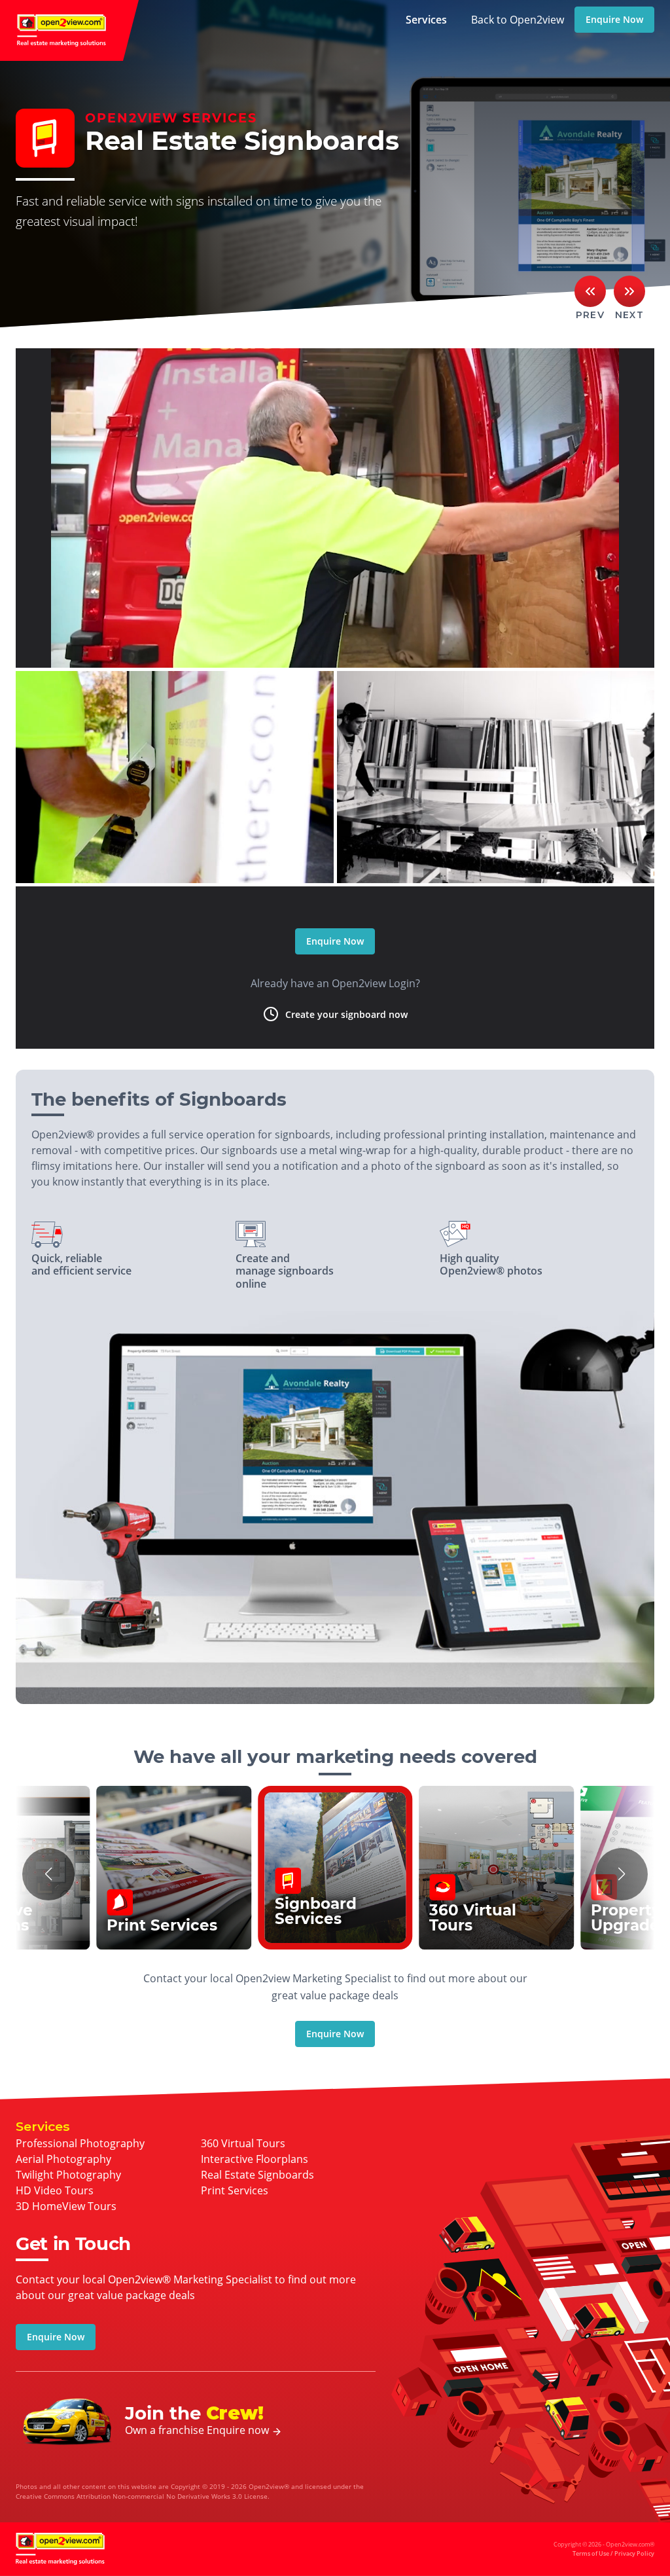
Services (426, 20)
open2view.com (69, 30)
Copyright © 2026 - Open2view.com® (604, 2549)
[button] (48, 1874)
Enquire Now (614, 19)
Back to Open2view (518, 20)
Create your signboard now (346, 1014)
